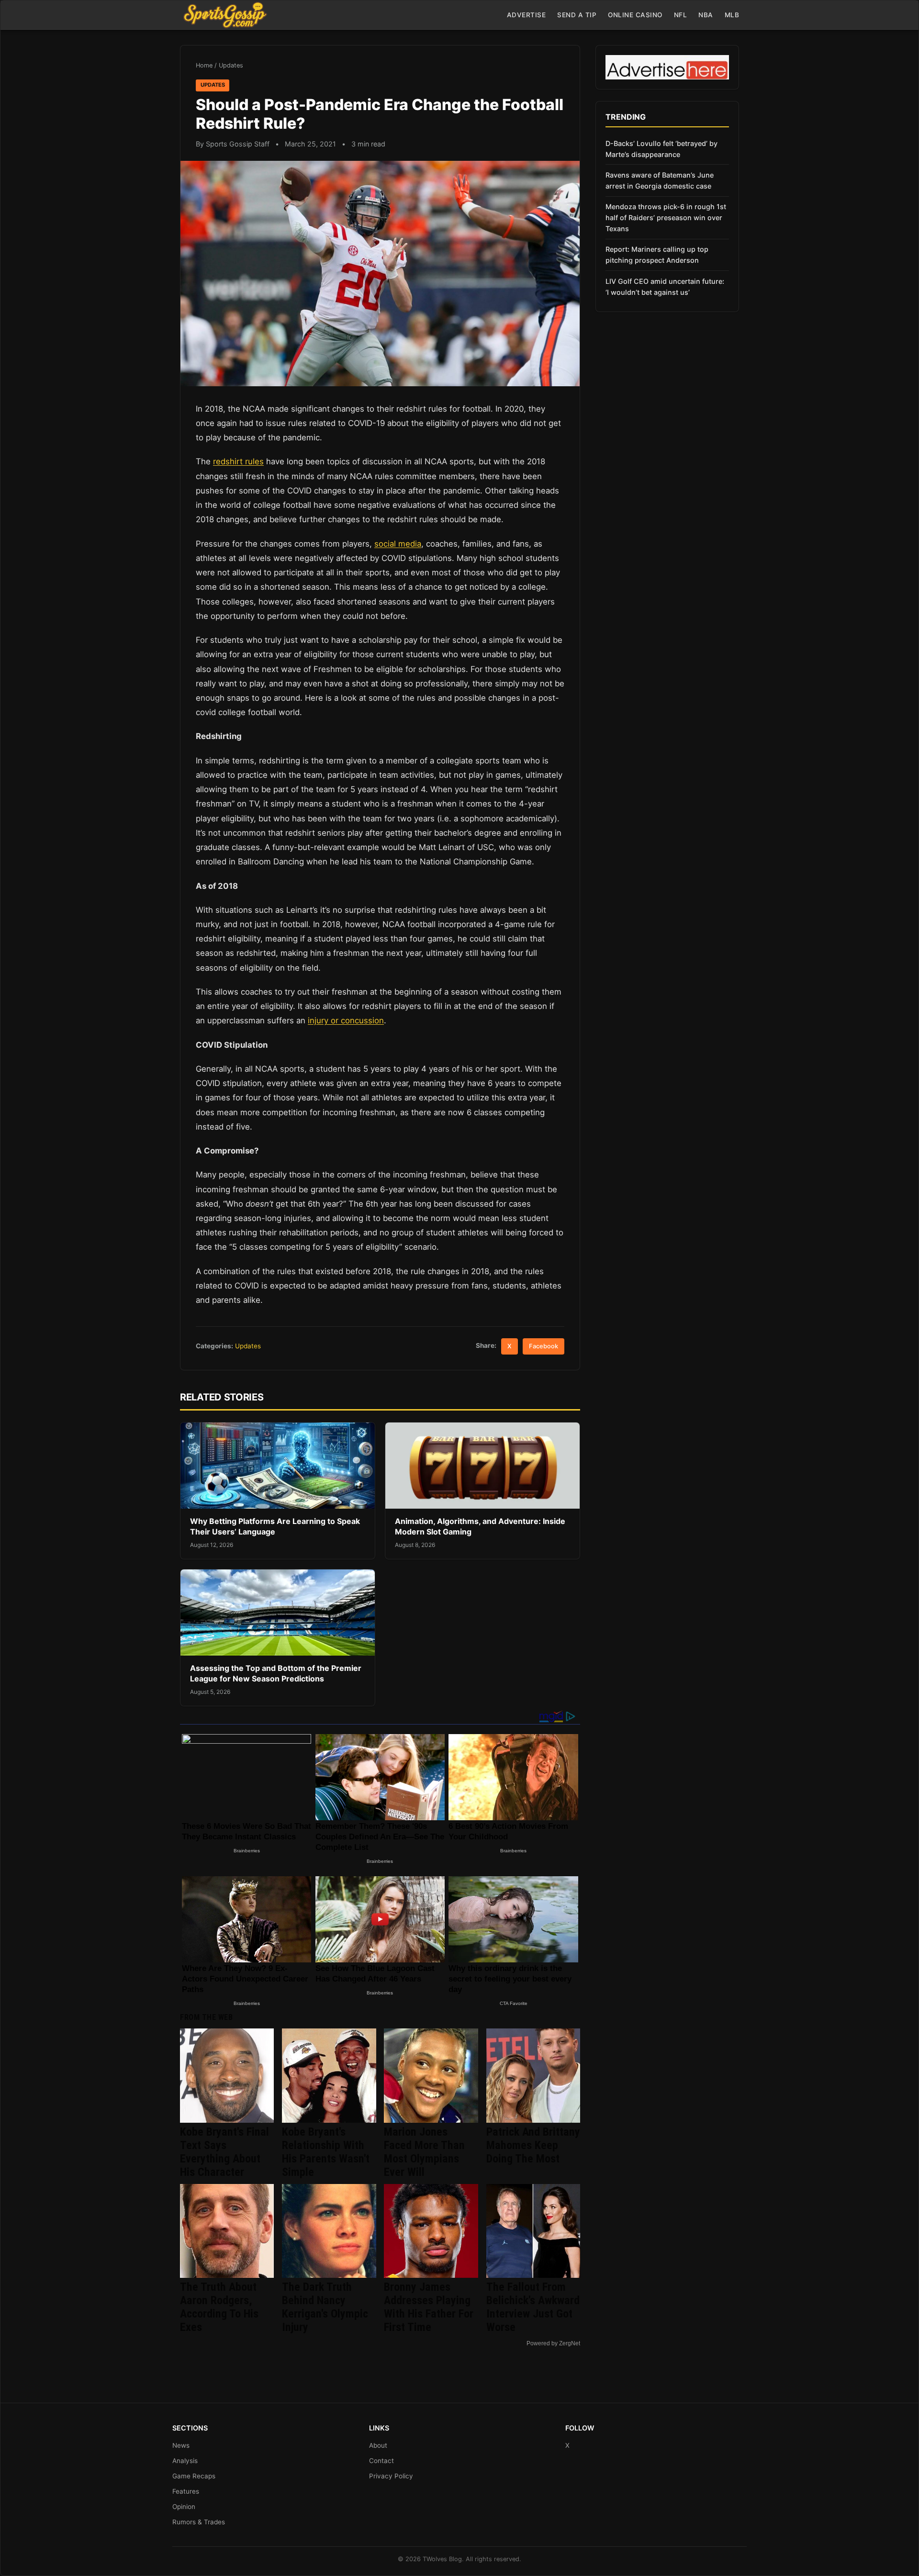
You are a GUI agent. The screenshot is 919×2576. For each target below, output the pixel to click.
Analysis (185, 2461)
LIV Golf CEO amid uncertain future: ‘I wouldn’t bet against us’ (665, 287)
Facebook (544, 1346)
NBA (706, 15)
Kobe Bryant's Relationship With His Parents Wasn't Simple (326, 2152)
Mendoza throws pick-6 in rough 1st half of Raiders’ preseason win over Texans (666, 218)
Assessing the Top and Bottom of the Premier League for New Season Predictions (276, 1673)
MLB (732, 15)
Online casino (635, 15)
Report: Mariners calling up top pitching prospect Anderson (657, 255)
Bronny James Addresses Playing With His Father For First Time (429, 2307)
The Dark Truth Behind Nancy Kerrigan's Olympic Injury (325, 2307)
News (181, 2445)
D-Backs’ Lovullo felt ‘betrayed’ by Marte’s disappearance (661, 149)
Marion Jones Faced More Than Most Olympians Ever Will (424, 2152)
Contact (381, 2461)
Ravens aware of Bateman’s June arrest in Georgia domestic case (660, 180)
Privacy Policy (391, 2476)
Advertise (527, 15)
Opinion (184, 2507)
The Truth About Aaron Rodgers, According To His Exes (219, 2307)
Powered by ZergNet (553, 2343)
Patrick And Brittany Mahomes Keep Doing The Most (533, 2145)
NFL (681, 15)
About (378, 2445)
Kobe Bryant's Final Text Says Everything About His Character (224, 2152)
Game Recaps (194, 2476)
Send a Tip (577, 15)
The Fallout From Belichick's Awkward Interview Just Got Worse (533, 2307)
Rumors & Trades (199, 2522)
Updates (231, 65)
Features (186, 2491)
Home (204, 65)
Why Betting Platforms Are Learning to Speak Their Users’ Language (275, 1526)
